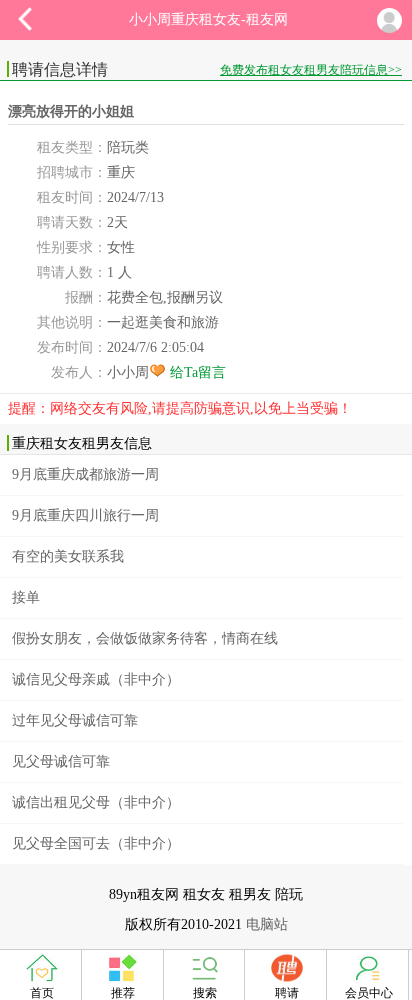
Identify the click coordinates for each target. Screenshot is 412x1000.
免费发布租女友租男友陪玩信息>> (311, 70)
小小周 (128, 372)
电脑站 (267, 924)
